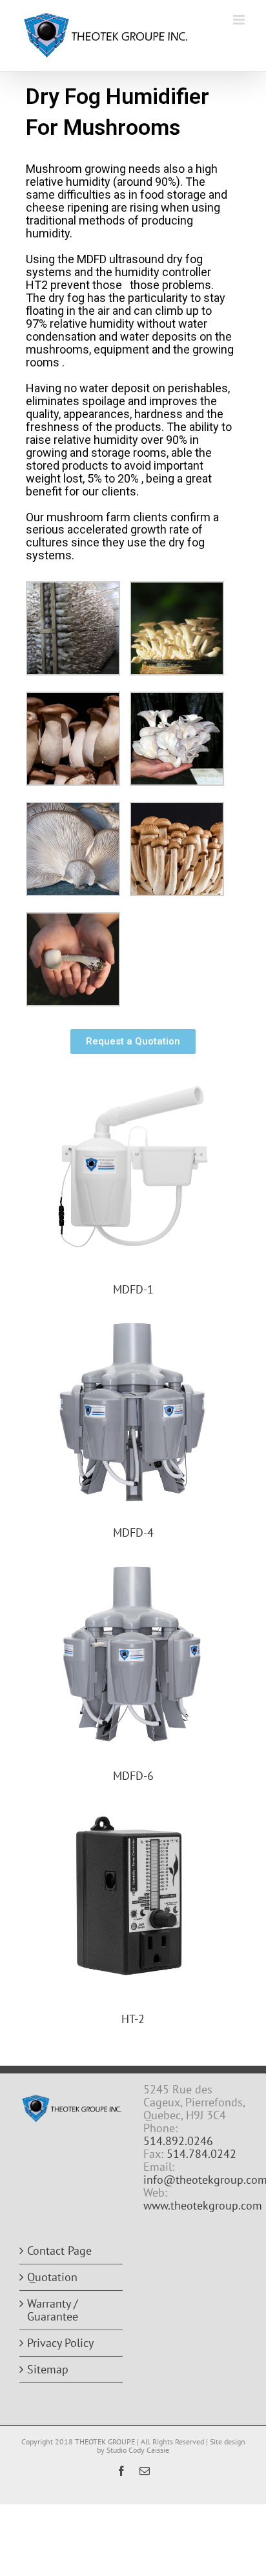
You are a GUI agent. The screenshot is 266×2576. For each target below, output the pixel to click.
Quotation (52, 2277)
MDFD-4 (133, 1533)
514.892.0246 (178, 2141)
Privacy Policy (60, 2343)
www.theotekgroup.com (203, 2205)
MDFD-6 (133, 1776)
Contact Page (59, 2251)
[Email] (145, 2471)
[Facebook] (121, 2471)
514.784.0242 (201, 2154)
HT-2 (133, 2019)
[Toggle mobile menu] (240, 20)
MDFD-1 (133, 1289)
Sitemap (48, 2370)
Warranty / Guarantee (53, 2310)
